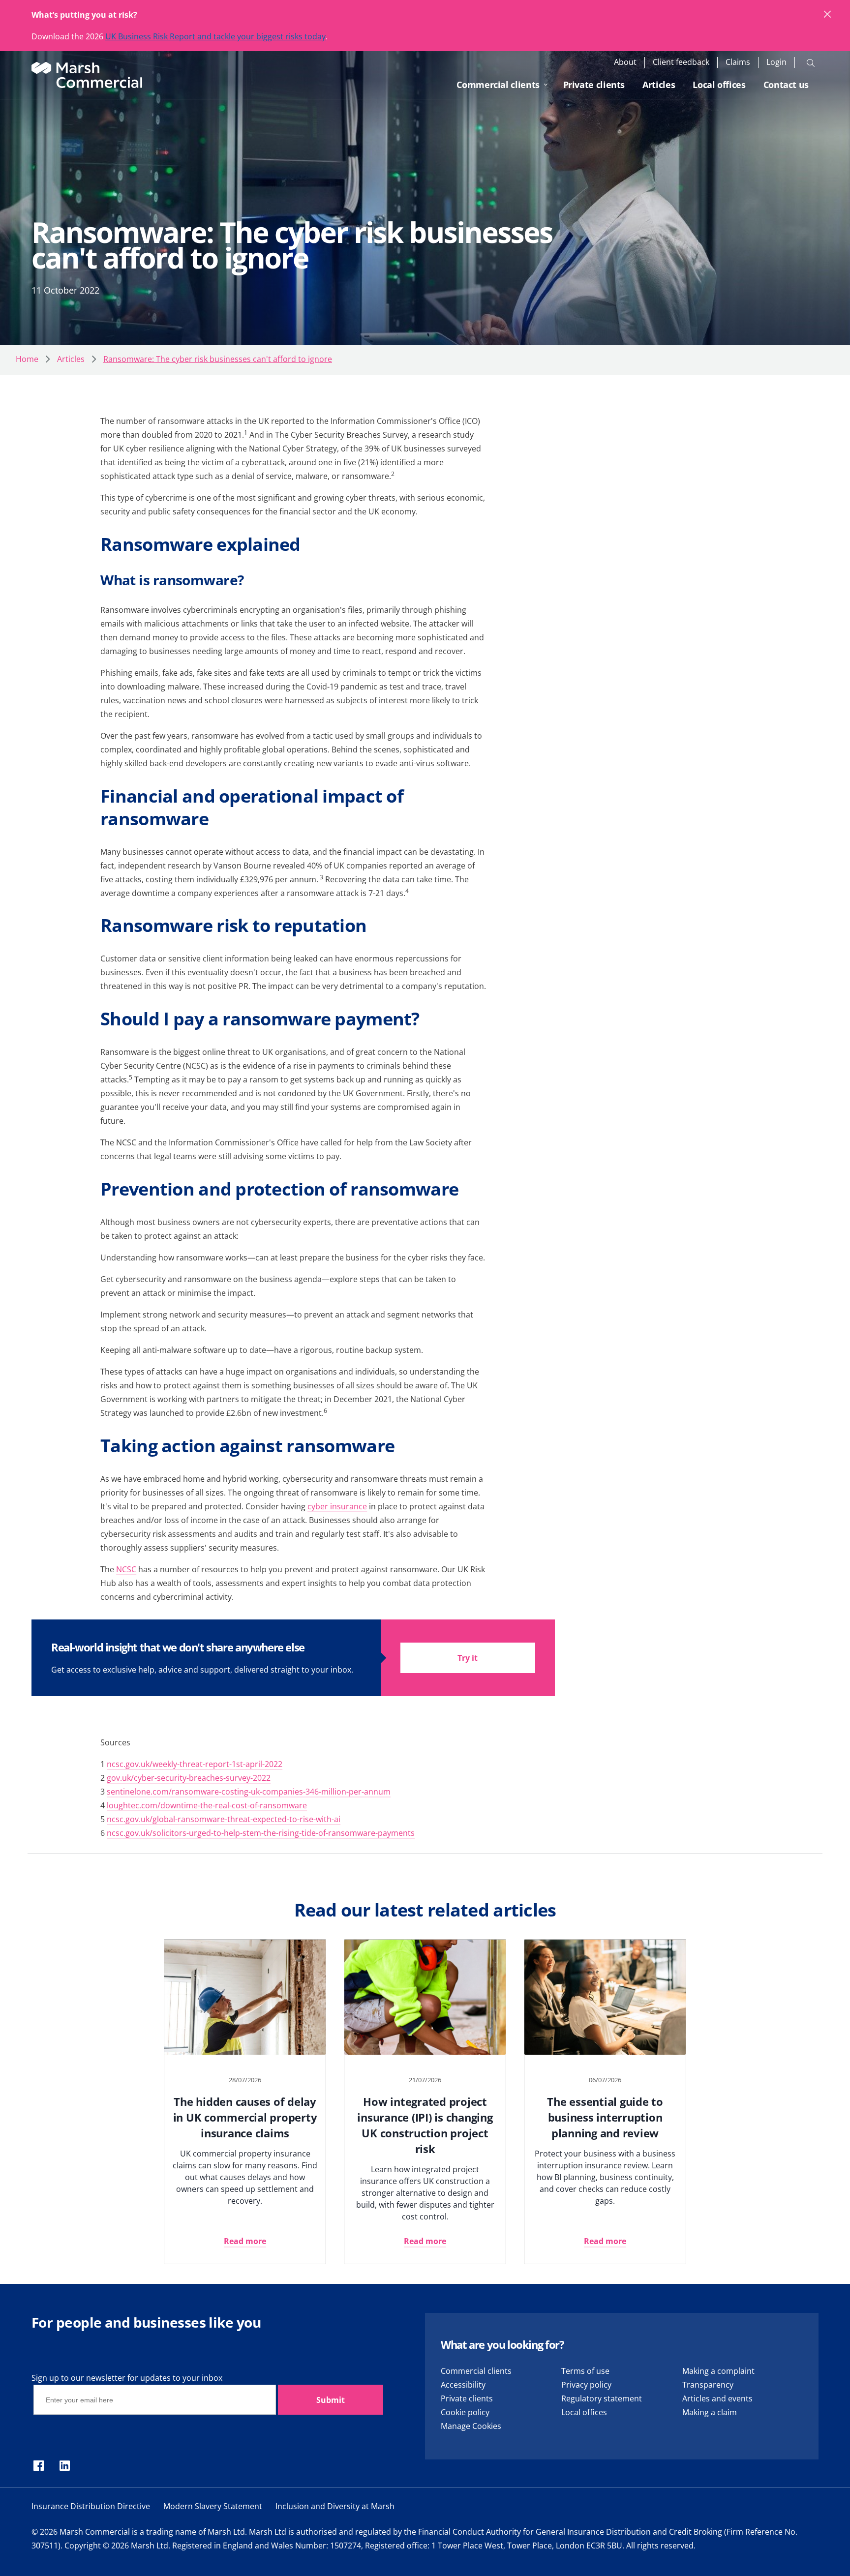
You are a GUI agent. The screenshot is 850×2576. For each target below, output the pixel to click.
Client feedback (681, 62)
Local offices (719, 85)
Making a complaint (718, 2371)
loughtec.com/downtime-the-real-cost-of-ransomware (207, 1805)
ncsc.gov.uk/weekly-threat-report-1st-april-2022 (195, 1764)
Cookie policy (465, 2412)
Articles (659, 85)
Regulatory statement (602, 2398)
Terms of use (585, 2371)
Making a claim (710, 2412)
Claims (738, 62)
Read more (245, 2241)
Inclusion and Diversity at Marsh (335, 2506)
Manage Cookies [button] (471, 2426)
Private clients (594, 85)
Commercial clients (498, 85)
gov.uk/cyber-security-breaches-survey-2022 (189, 1778)
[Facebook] (39, 2466)
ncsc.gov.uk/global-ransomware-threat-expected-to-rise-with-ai (224, 1819)
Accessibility (463, 2385)
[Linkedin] (65, 2466)
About (625, 62)
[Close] (828, 15)
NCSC (126, 1569)
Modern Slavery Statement (213, 2506)
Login (776, 62)
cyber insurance (337, 1506)
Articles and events (717, 2398)
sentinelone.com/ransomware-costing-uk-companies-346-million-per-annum (249, 1792)
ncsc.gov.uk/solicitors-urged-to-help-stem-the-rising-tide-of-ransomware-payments (261, 1833)
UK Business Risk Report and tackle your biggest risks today (215, 36)
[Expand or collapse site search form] (811, 62)
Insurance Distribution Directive (91, 2506)
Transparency (708, 2385)
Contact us (786, 85)
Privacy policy (586, 2385)
